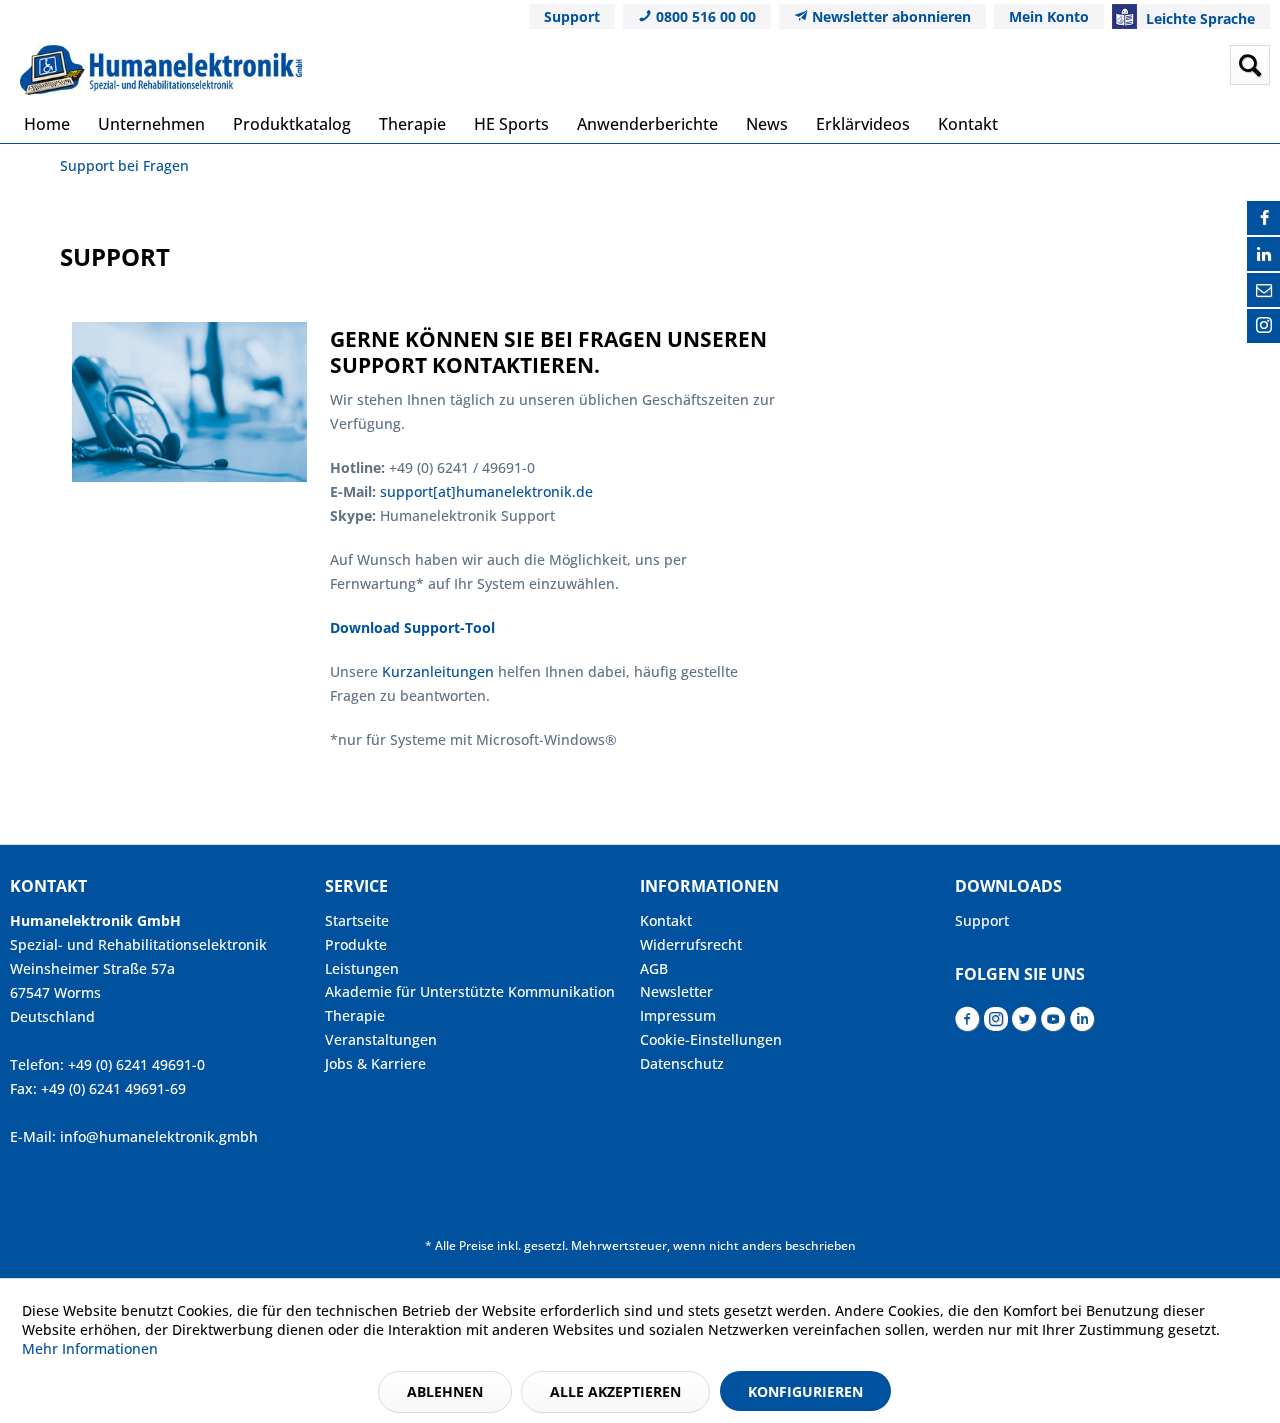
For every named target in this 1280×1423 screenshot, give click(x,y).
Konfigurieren (805, 1391)
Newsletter (676, 991)
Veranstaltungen (381, 1039)
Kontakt (666, 920)
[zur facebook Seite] (967, 1024)
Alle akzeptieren (615, 1391)
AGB (654, 968)
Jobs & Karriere (375, 1063)
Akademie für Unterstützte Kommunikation (470, 991)
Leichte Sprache (1198, 18)
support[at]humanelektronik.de (486, 491)
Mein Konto (1049, 16)
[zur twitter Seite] (1024, 1024)
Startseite (357, 920)
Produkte (356, 944)
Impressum (678, 1015)
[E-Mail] (1264, 290)
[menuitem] (1093, 65)
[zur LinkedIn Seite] (1082, 1024)
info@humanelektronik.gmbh (159, 1136)
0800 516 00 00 (704, 16)
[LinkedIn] (1264, 254)
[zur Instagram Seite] (996, 1024)
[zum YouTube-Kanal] (1053, 1024)
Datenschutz (682, 1063)
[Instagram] (1264, 326)
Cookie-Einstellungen (711, 1039)
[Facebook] (1264, 218)
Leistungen (362, 968)
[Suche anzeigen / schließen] (1250, 65)
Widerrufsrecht (691, 944)
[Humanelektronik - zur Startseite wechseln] (161, 70)
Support (572, 16)
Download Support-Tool (412, 627)
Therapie (355, 1015)
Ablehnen (445, 1391)
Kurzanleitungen (440, 671)
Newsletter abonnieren (889, 16)
